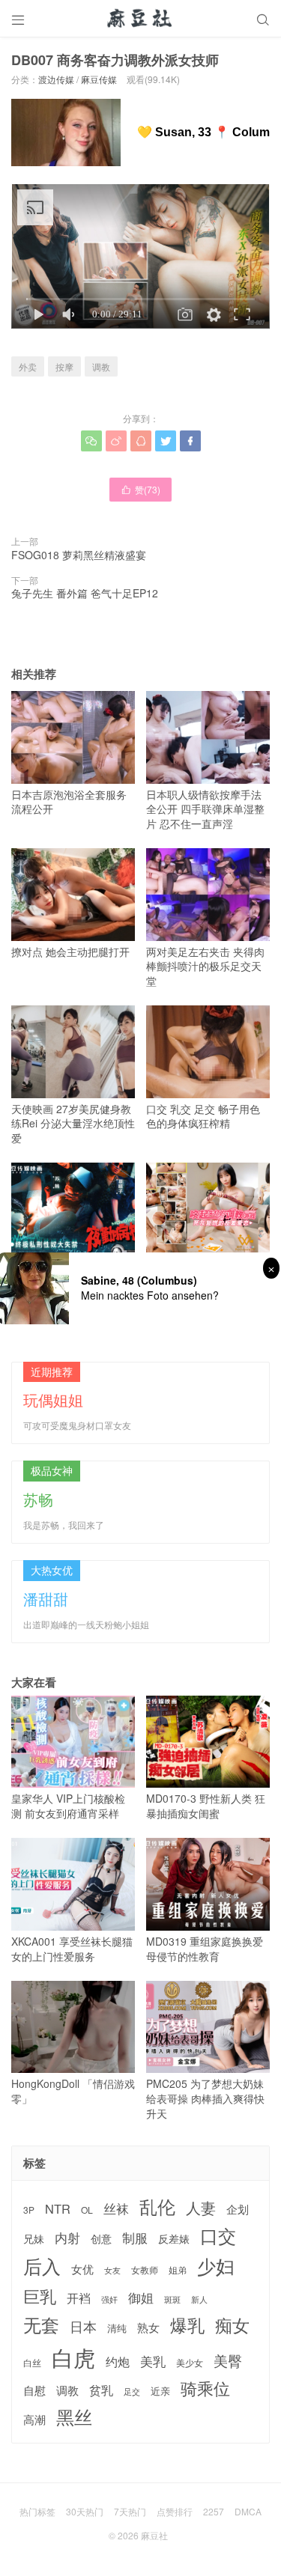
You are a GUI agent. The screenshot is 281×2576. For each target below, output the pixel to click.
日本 (83, 2326)
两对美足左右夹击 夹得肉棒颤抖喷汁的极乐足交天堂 (205, 966)
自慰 (34, 2390)
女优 (82, 2269)
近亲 (160, 2391)
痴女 (232, 2325)
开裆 (79, 2298)
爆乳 (187, 2325)
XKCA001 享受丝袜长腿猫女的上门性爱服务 (72, 1948)
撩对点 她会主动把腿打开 (70, 951)
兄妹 (34, 2238)
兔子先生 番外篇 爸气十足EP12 (85, 593)
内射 (67, 2238)
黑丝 (74, 2417)
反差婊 (174, 2238)
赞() (140, 489)
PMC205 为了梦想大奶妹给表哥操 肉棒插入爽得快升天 (205, 2098)
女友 (112, 2270)
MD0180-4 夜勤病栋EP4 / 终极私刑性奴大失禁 (72, 1273)
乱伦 (157, 2207)
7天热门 (130, 2511)
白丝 (32, 2363)
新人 (199, 2300)
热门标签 (37, 2511)
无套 (41, 2324)
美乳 (153, 2362)
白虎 (73, 2357)
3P (29, 2210)
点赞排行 (175, 2511)
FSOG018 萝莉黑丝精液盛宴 (79, 555)
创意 (101, 2238)
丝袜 (116, 2208)
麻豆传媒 (99, 79)
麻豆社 (154, 2535)
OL (87, 2210)
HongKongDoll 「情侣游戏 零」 (73, 2091)
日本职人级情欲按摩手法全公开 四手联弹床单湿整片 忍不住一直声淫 (205, 809)
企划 (238, 2209)
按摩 (64, 366)
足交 (132, 2391)
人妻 (201, 2208)
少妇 (216, 2266)
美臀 (228, 2360)
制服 (135, 2238)
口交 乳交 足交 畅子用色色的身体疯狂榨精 (203, 1116)
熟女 (148, 2327)
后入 (42, 2266)
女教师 (145, 2270)
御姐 (141, 2298)
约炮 (118, 2362)
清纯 (117, 2328)
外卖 (28, 366)
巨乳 (40, 2296)
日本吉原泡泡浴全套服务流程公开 (69, 801)
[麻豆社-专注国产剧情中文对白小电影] (140, 19)
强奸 (109, 2299)
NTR (58, 2209)
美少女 (190, 2363)
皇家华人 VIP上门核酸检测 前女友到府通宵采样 (68, 1806)
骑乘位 (205, 2388)
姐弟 (178, 2270)
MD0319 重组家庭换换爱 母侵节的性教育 (205, 1948)
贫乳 (101, 2390)
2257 (214, 2511)
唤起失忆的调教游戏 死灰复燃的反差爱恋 (205, 1273)
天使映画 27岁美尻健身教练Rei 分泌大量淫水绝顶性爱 (73, 1123)
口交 (218, 2236)
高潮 (34, 2419)
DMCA (248, 2511)
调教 (101, 366)
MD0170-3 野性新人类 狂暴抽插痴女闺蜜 (206, 1806)
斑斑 (172, 2299)
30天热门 (85, 2511)
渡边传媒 (56, 79)
